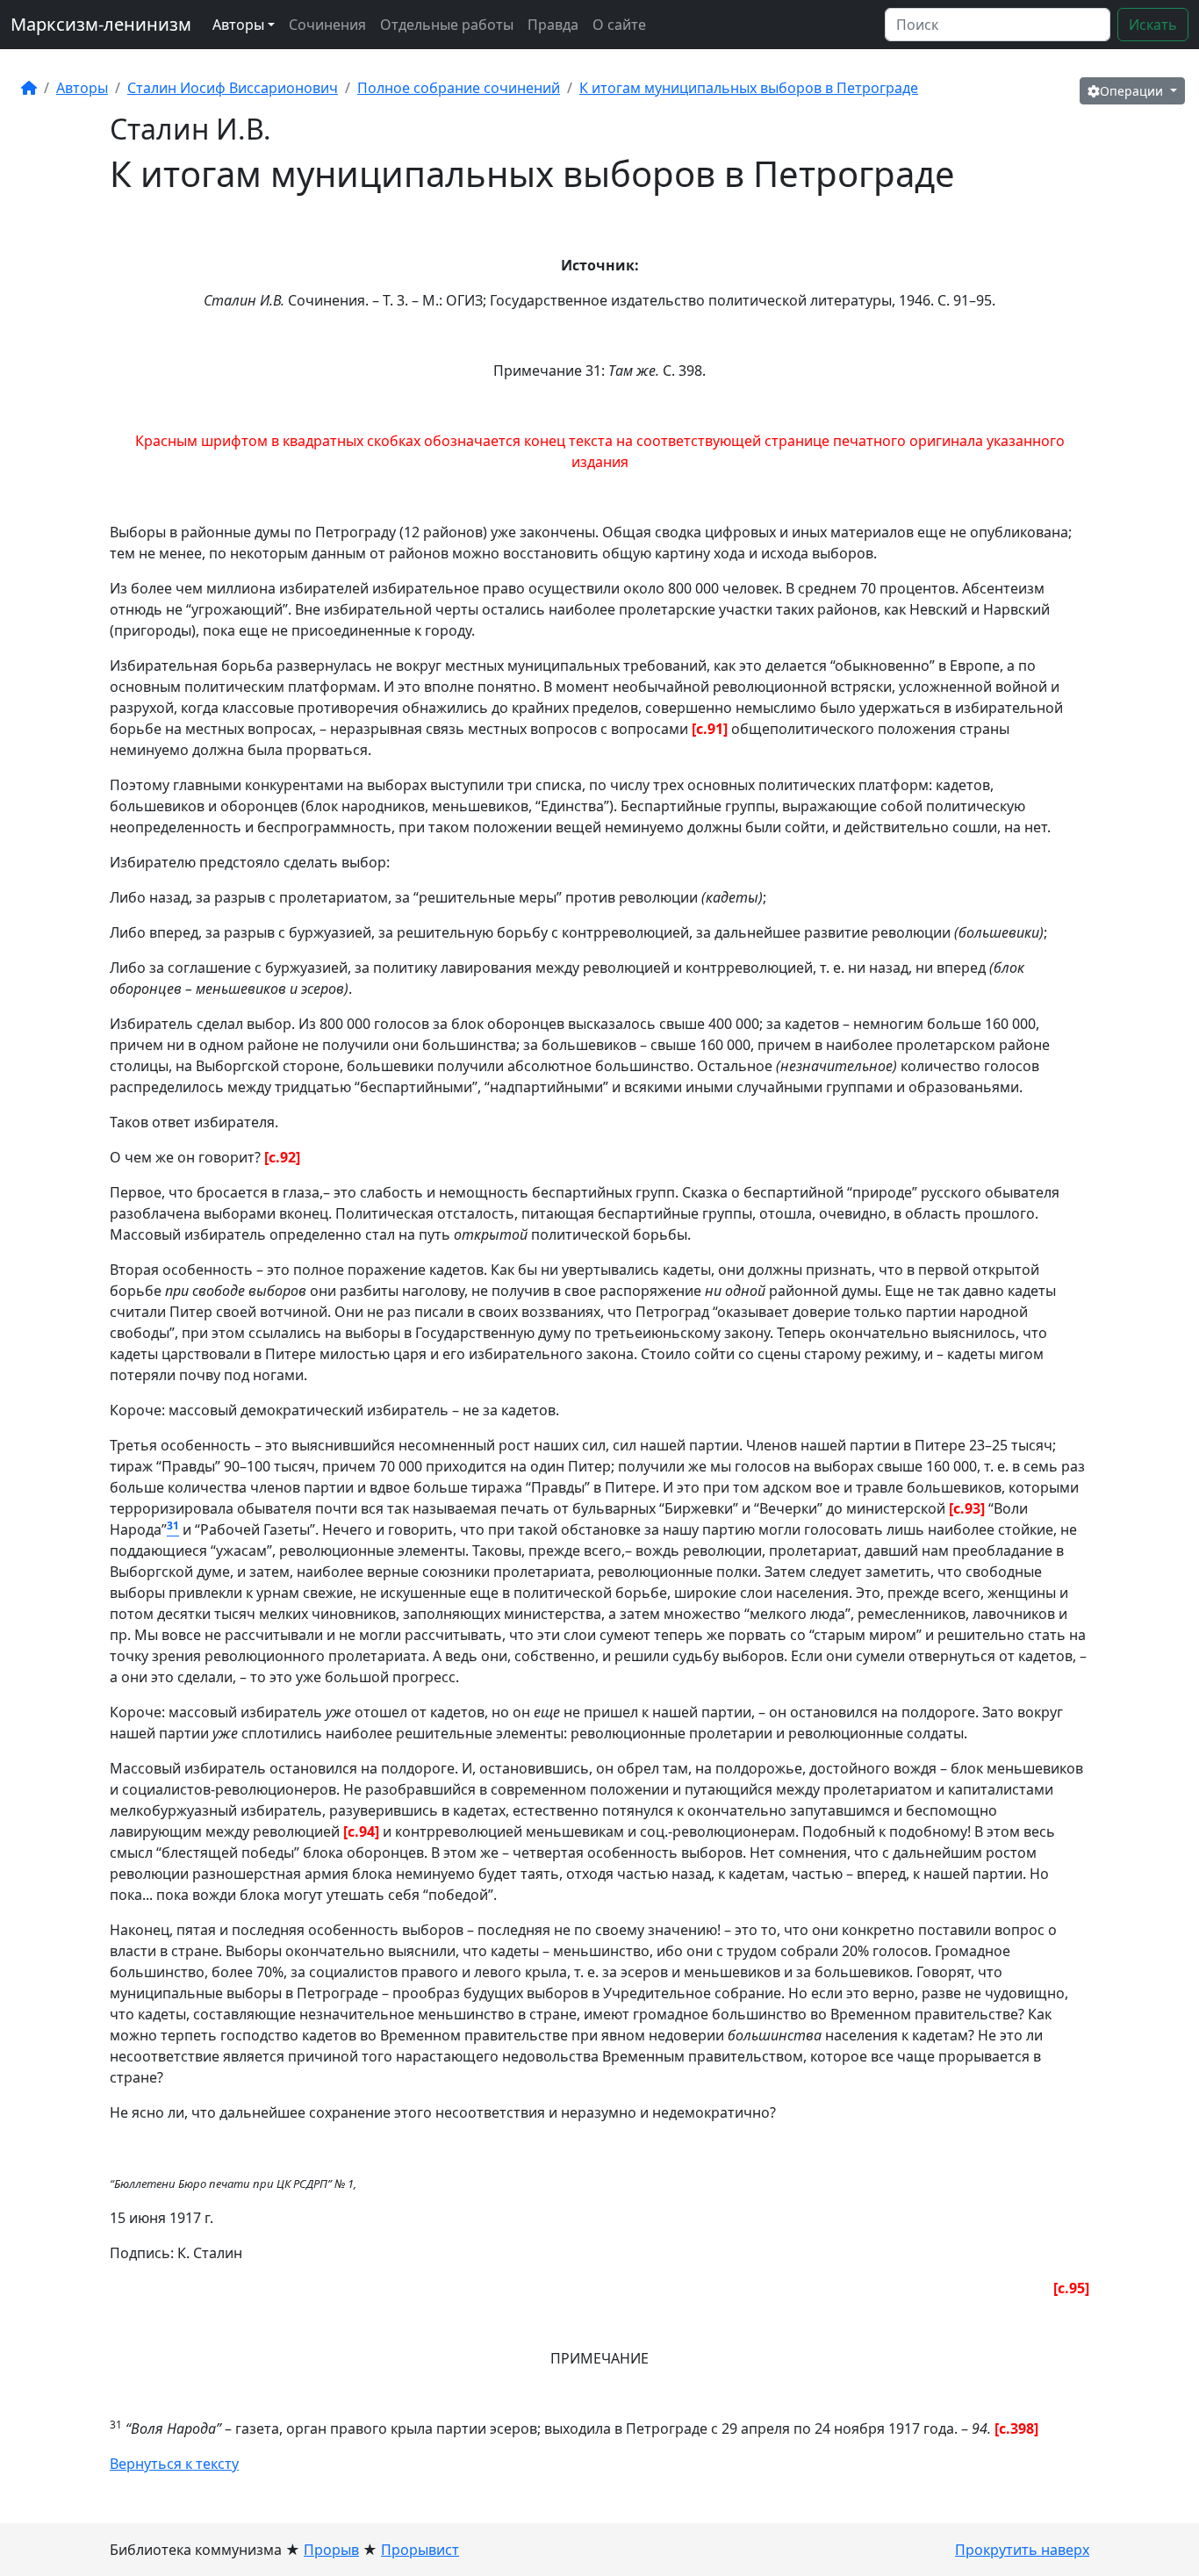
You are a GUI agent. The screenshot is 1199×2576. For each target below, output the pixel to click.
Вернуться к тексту (174, 2464)
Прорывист (420, 2550)
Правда (553, 25)
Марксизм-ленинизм (101, 24)
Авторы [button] (238, 25)
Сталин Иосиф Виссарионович (233, 88)
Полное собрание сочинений (459, 88)
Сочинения (327, 25)
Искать (1153, 25)
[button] (1132, 91)
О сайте (619, 25)
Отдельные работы (447, 25)
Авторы (82, 88)
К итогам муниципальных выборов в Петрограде (749, 88)
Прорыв (331, 2550)
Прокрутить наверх (1022, 2550)
